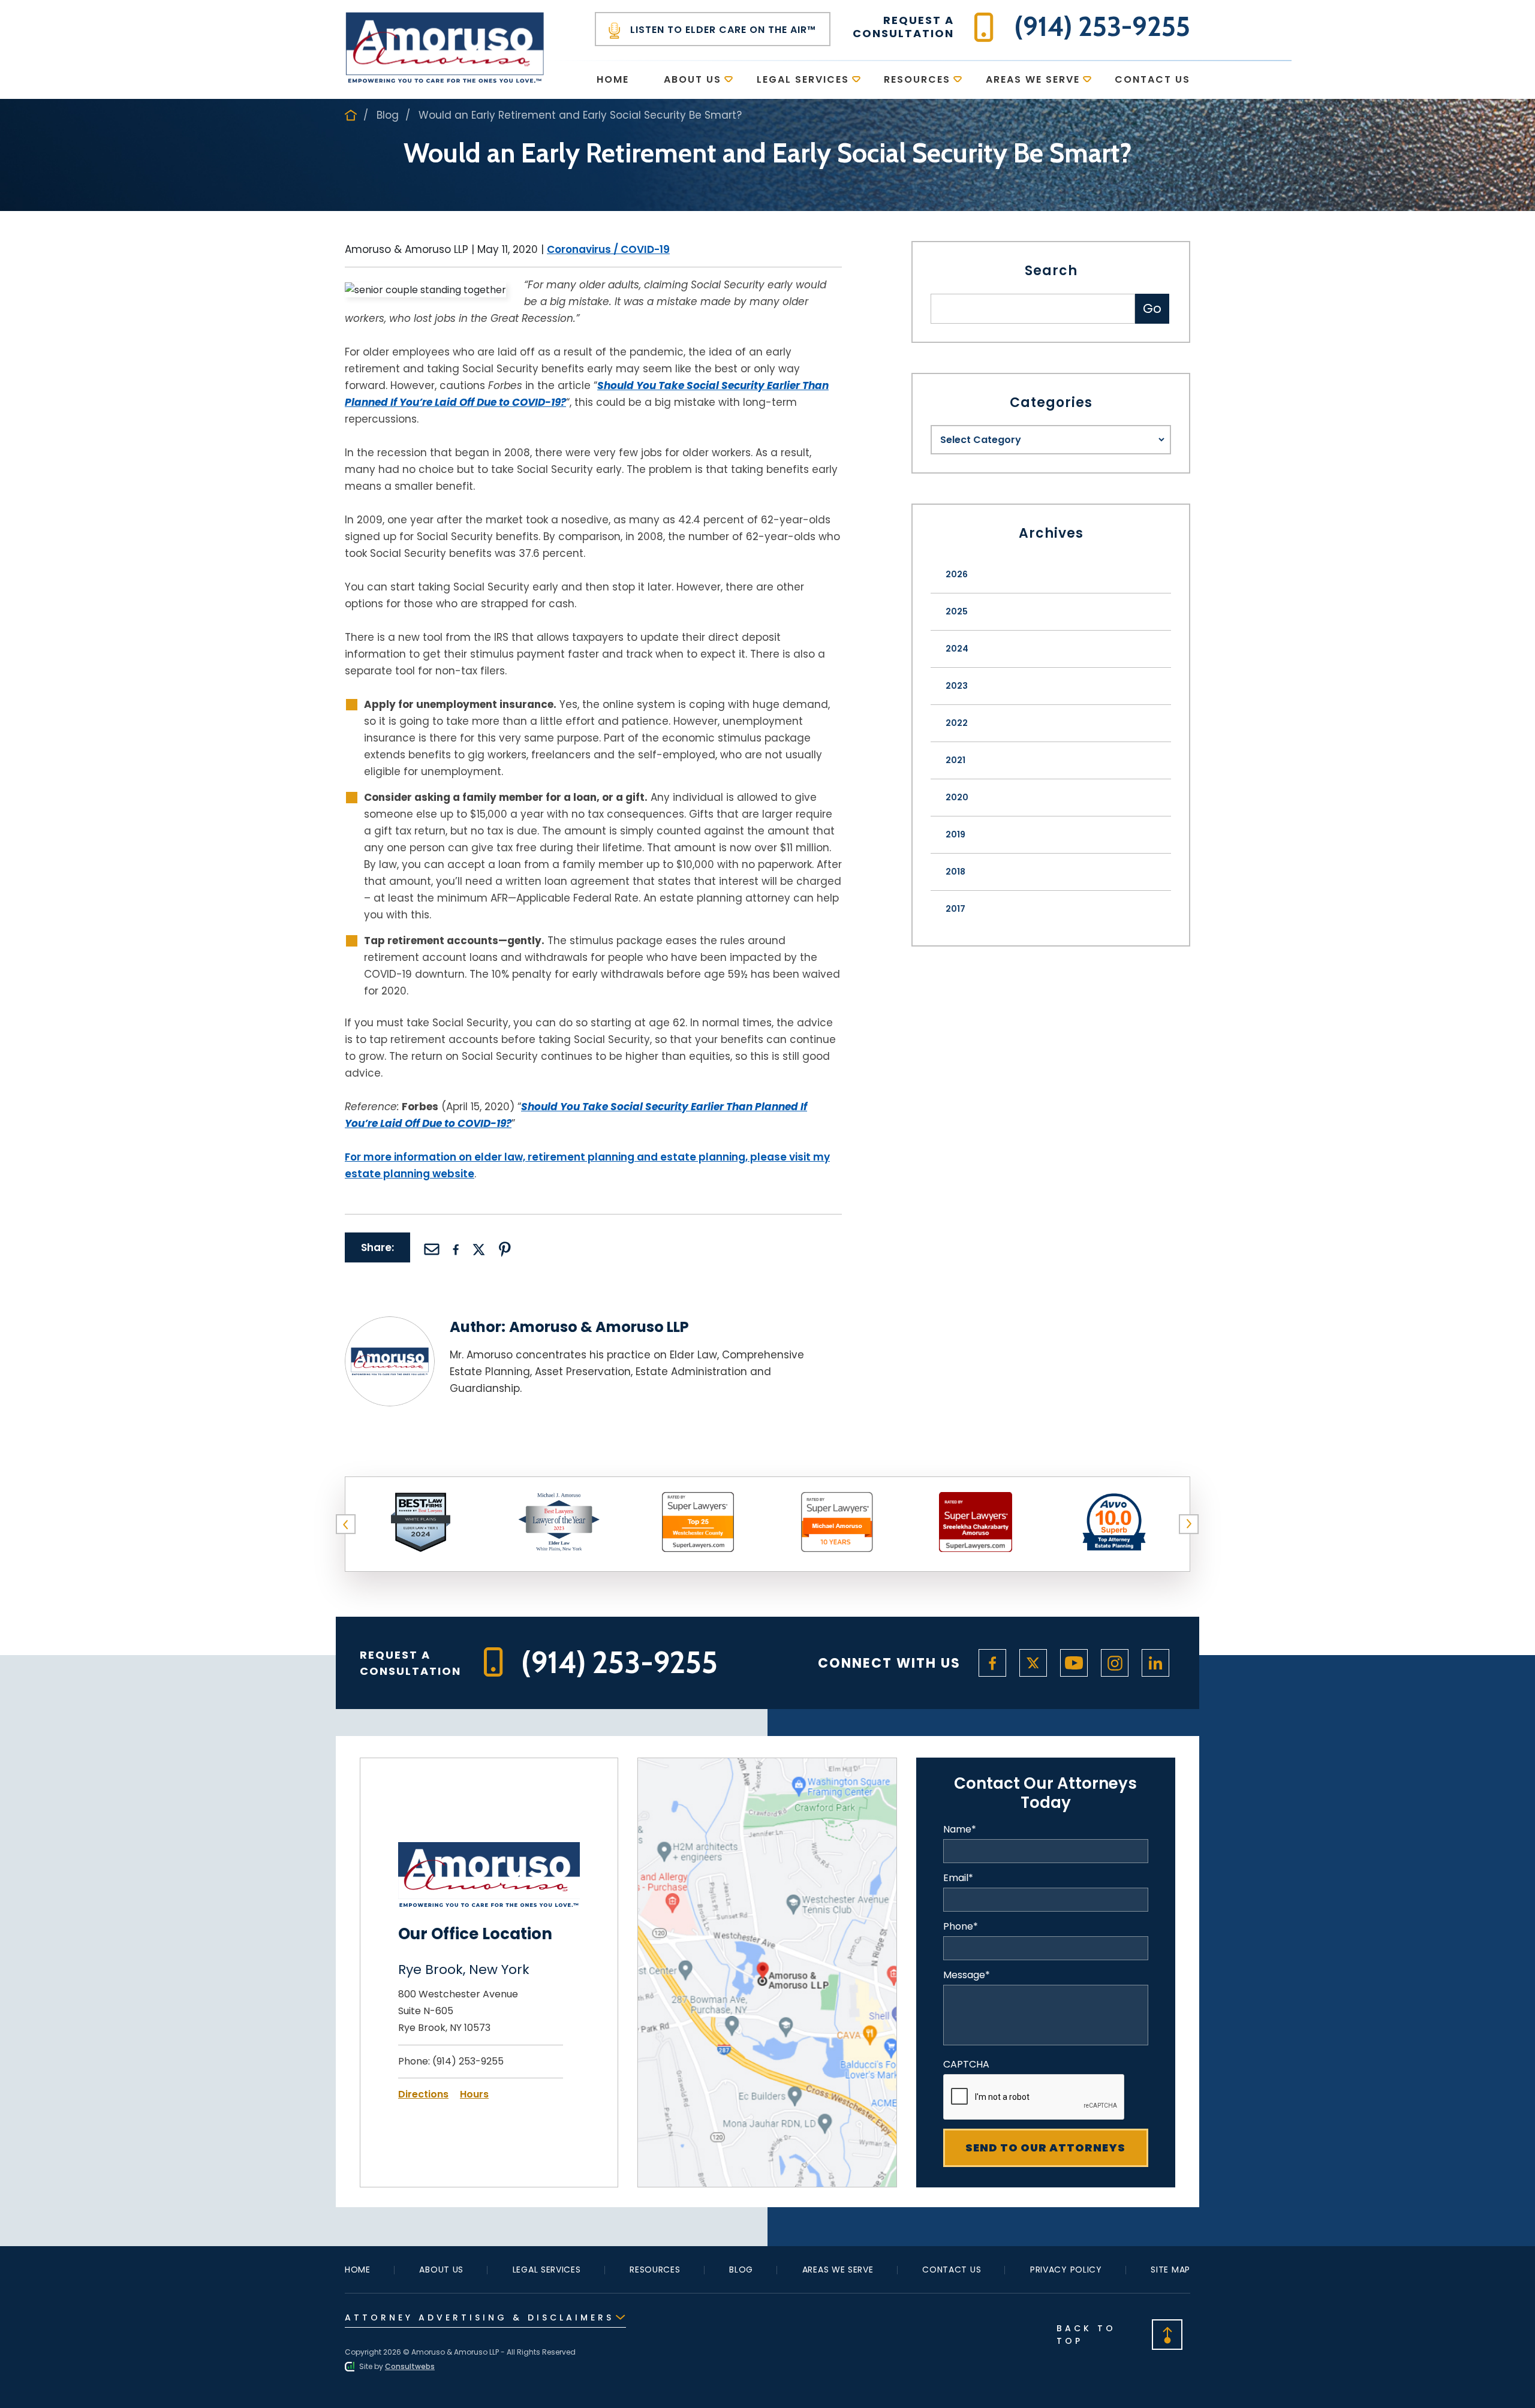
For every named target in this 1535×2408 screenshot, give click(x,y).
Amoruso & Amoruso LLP (599, 1327)
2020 (957, 797)
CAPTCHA (966, 2065)
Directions (423, 2094)
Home (613, 79)
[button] (346, 1524)
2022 (957, 723)
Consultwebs (410, 2366)
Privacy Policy (1066, 2270)
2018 (955, 872)
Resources (917, 79)
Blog (388, 115)
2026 (957, 574)
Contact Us (1152, 79)
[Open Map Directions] (767, 1766)
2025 (957, 611)
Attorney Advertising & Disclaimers (479, 2317)
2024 (957, 649)
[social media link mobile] (992, 1663)
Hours (474, 2094)
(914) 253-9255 (468, 2061)
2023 (957, 686)
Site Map (1170, 2270)
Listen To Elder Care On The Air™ (722, 30)
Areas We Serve (1033, 79)
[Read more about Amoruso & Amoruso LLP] (390, 1324)
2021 (955, 760)
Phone (961, 1927)
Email (958, 1878)
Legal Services (803, 79)
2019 (955, 834)
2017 (955, 909)
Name (960, 1830)
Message (967, 1975)
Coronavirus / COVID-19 (608, 249)
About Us (693, 79)
